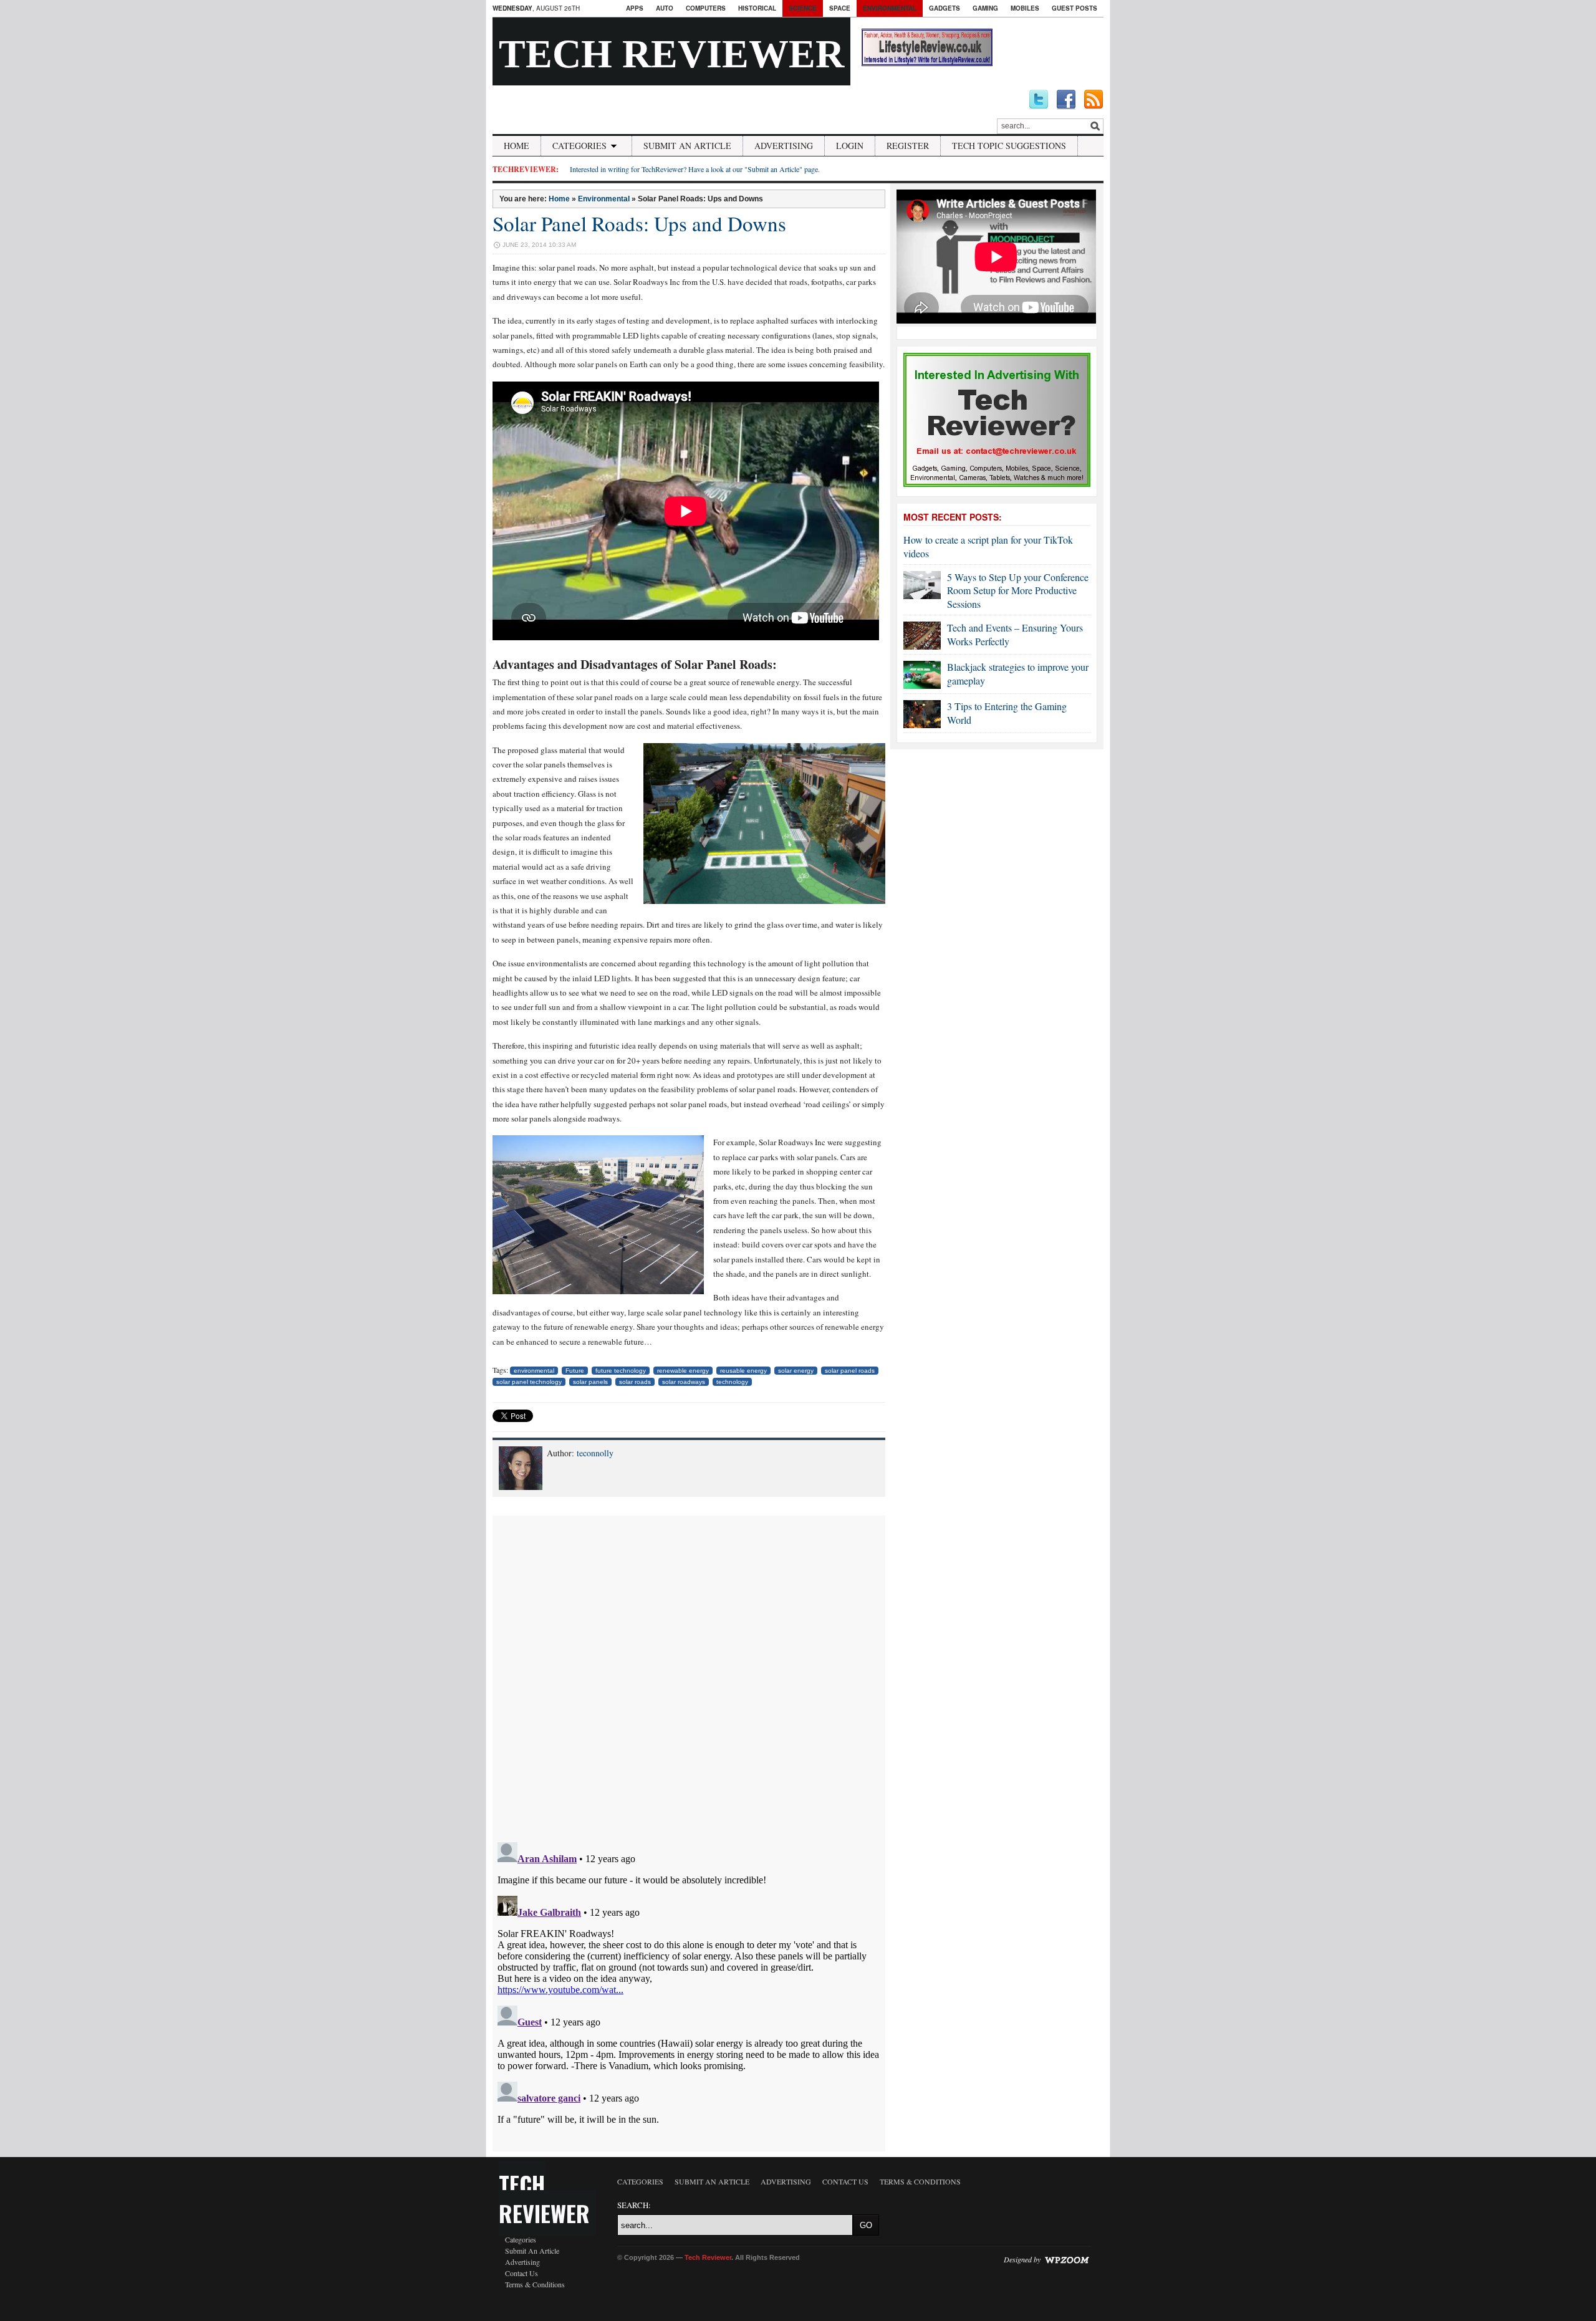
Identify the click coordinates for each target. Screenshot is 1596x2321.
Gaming (985, 8)
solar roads (635, 1382)
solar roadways (684, 1382)
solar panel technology (529, 1382)
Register (908, 146)
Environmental (890, 8)
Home (517, 146)
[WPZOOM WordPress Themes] (1067, 2259)
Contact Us (522, 2273)
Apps (635, 8)
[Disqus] (689, 1671)
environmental (534, 1371)
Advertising (784, 146)
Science (803, 8)
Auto (665, 8)
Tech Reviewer (671, 54)
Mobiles (1025, 8)
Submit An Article (687, 146)
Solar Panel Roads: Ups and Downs (639, 223)
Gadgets (945, 8)
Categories (579, 146)
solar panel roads (850, 1371)
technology (732, 1382)
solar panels (590, 1382)
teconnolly (595, 1453)
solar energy (796, 1371)
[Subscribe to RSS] (1094, 100)
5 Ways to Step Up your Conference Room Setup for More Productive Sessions (1018, 590)
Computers (706, 8)
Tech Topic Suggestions (1009, 146)
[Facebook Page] (1066, 100)
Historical (757, 8)
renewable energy (683, 1371)
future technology (621, 1371)
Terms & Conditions (535, 2284)
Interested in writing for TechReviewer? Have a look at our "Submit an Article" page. (695, 169)
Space (840, 8)
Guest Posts (1074, 8)
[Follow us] (1039, 100)
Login (850, 146)
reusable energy (743, 1371)
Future (575, 1371)
